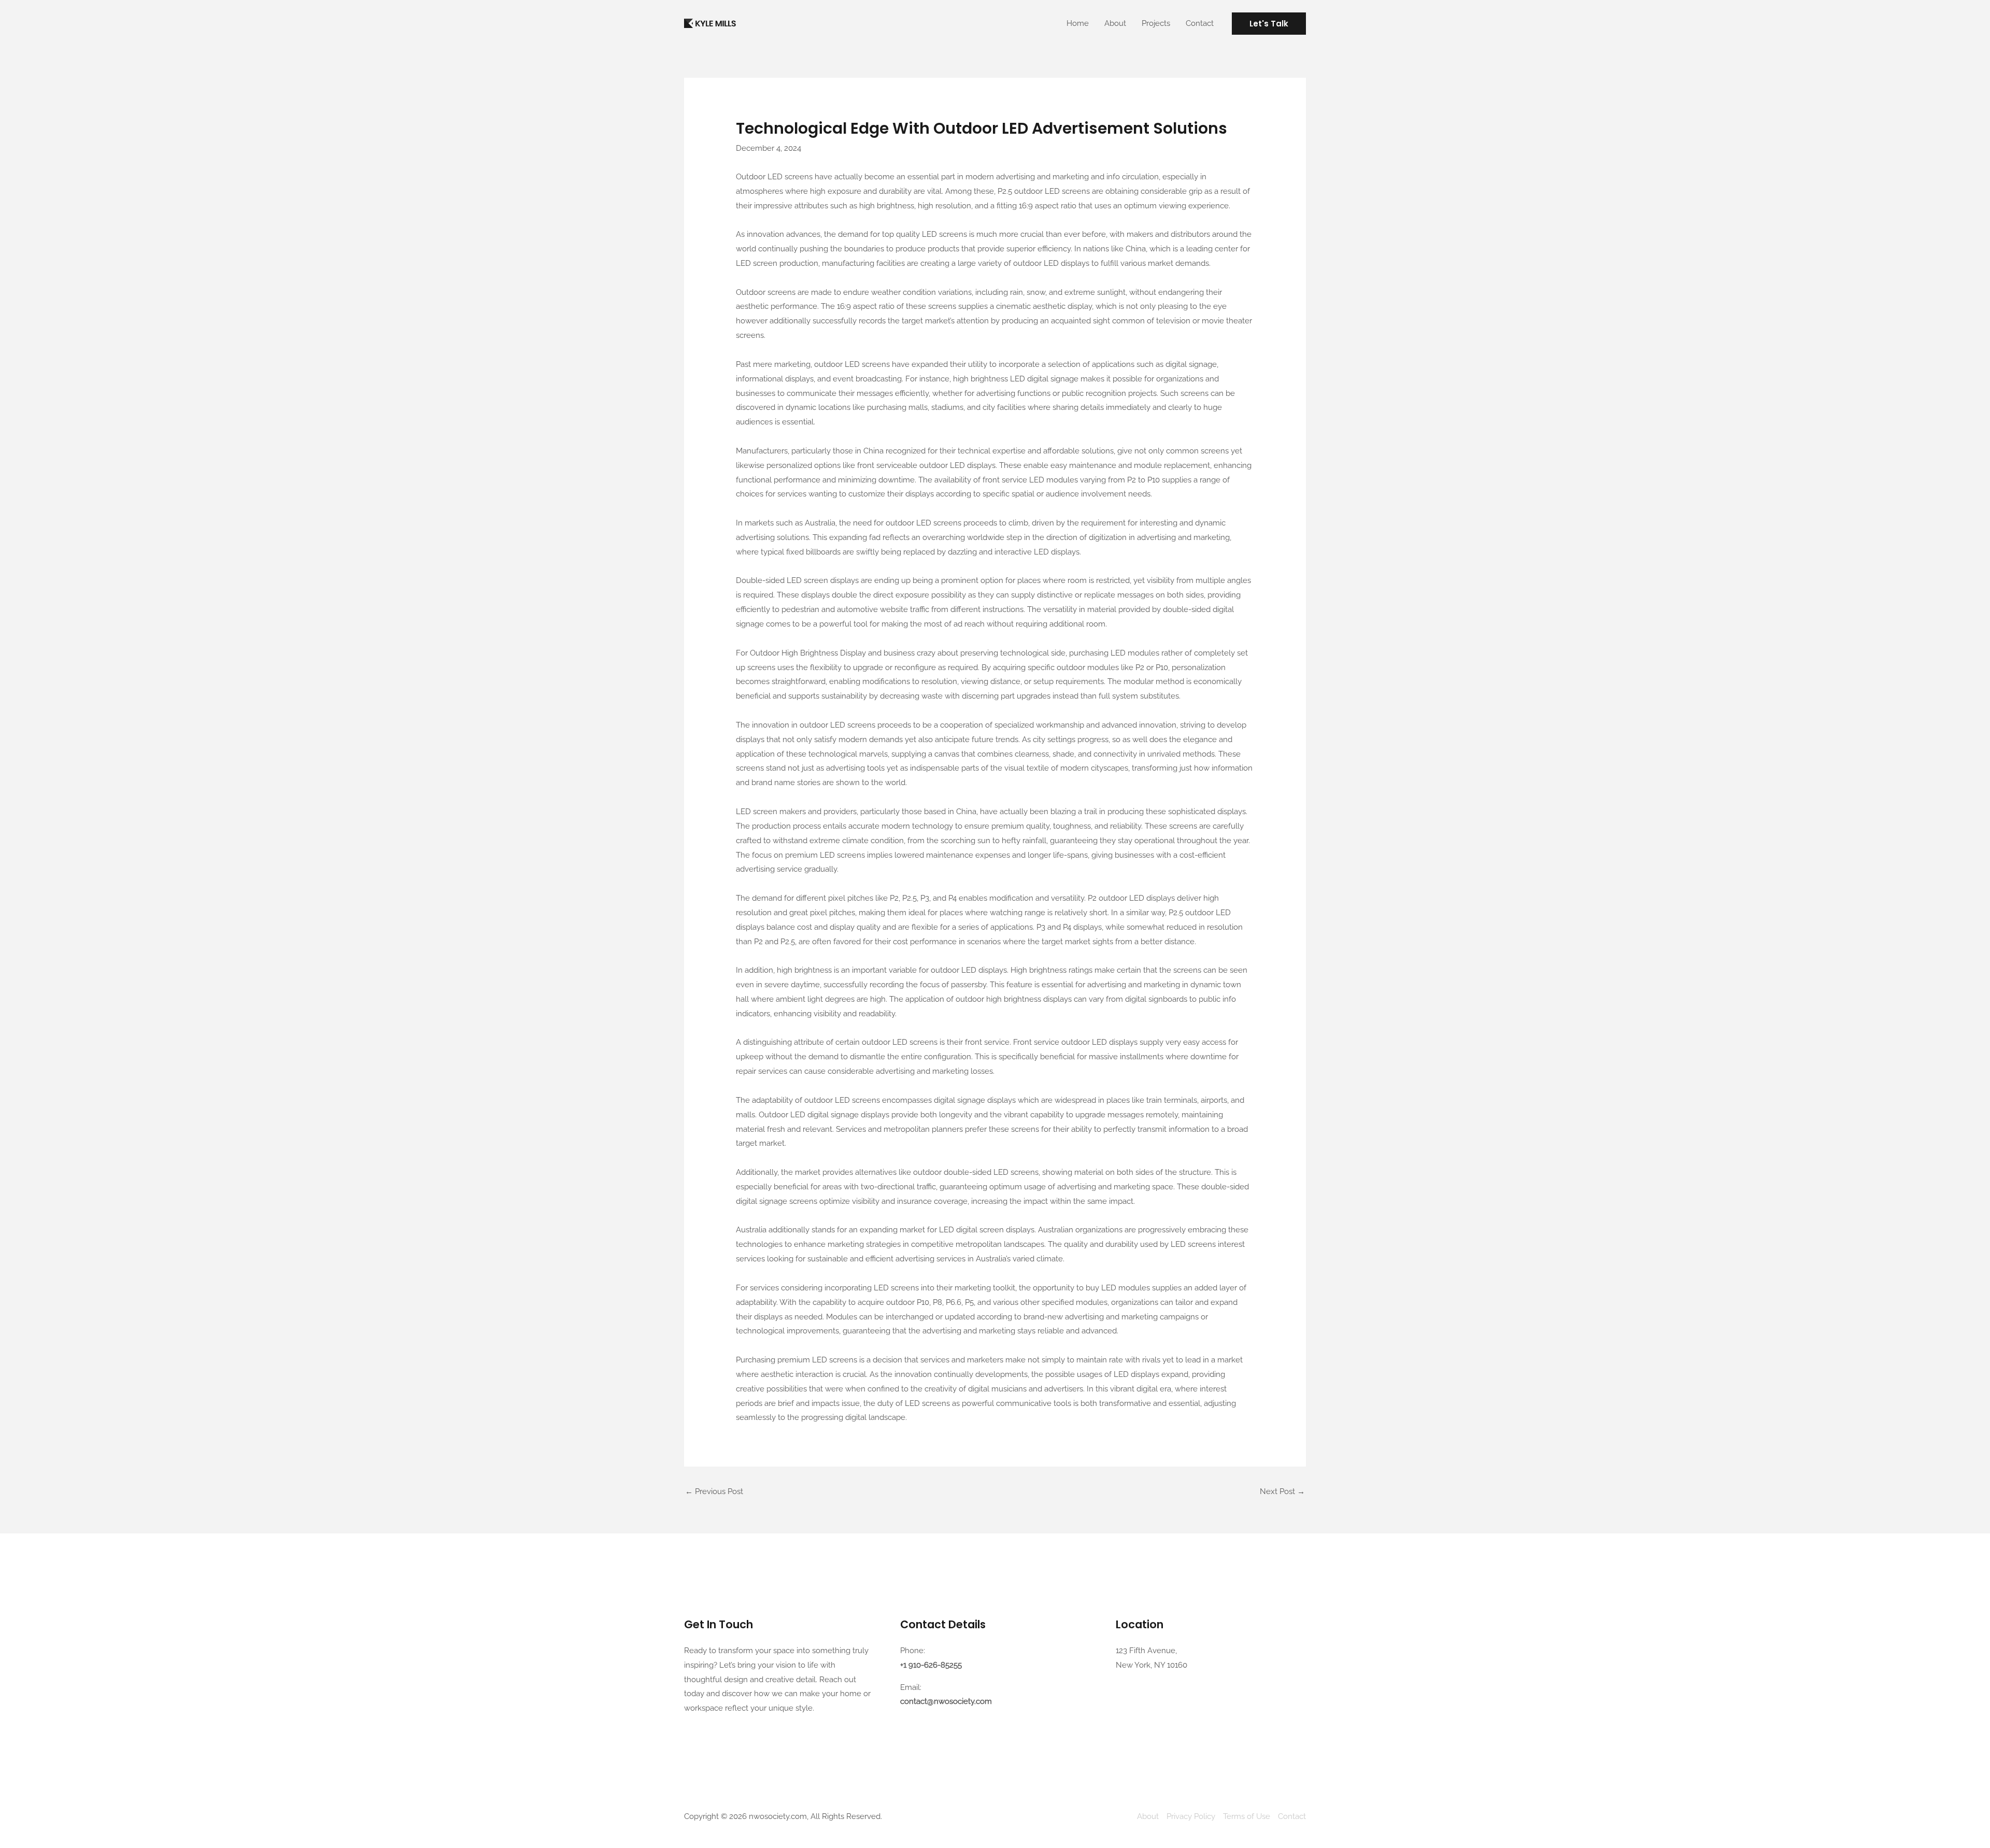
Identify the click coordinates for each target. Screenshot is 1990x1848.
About (1115, 23)
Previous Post (714, 1491)
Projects (1156, 23)
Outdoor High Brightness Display (808, 653)
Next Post (1282, 1491)
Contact (1200, 23)
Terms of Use (1247, 1816)
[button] (1269, 24)
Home (1078, 23)
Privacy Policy (1191, 1816)
